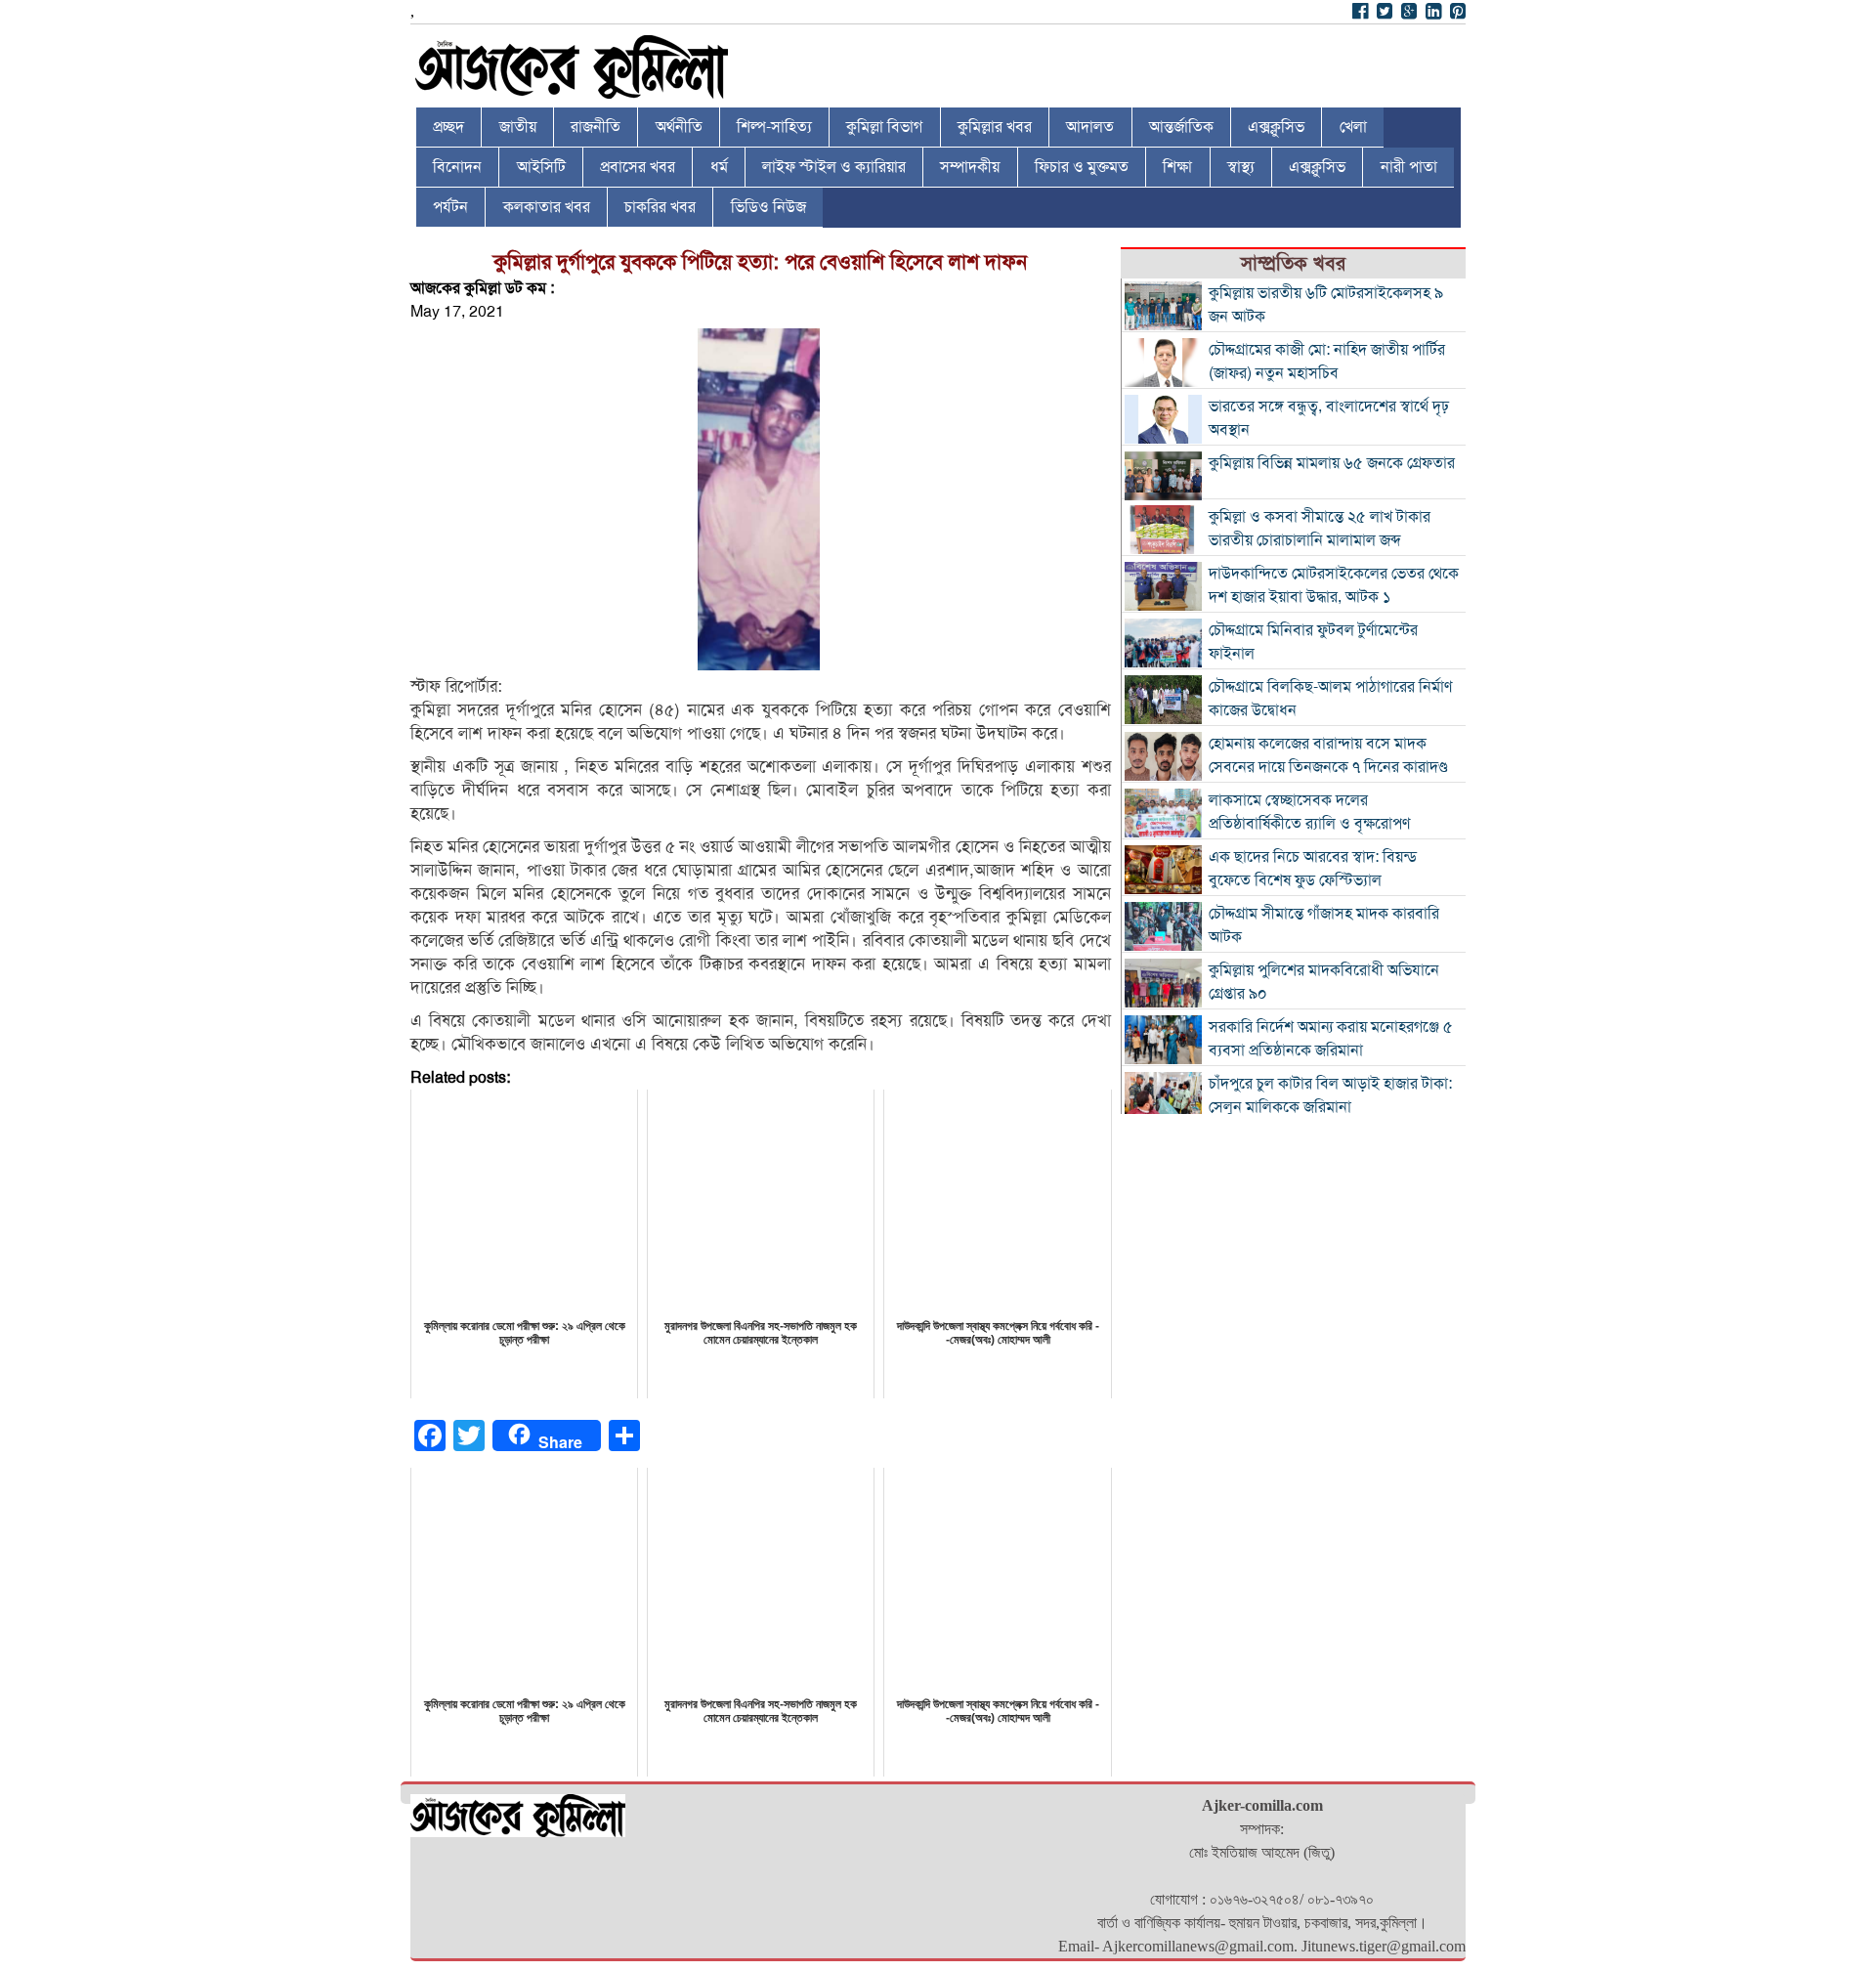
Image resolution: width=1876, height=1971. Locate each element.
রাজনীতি (596, 127)
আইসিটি (541, 167)
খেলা (1353, 127)
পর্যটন (450, 207)
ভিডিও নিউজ (768, 207)
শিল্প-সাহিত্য (774, 127)
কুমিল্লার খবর (995, 127)
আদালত (1090, 127)
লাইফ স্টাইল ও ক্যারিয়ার (834, 167)
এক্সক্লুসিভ (1276, 127)
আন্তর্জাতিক (1181, 127)
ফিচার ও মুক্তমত (1082, 167)
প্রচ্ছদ (448, 127)
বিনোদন (457, 167)
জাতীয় (518, 127)
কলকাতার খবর (547, 207)
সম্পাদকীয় (970, 167)
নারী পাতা (1409, 167)
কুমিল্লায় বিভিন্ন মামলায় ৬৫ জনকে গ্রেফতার (1332, 463)
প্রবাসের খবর (638, 167)
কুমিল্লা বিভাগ (884, 127)
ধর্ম (719, 167)
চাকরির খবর (660, 207)
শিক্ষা (1177, 167)
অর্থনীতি (679, 127)
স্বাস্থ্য (1241, 167)
